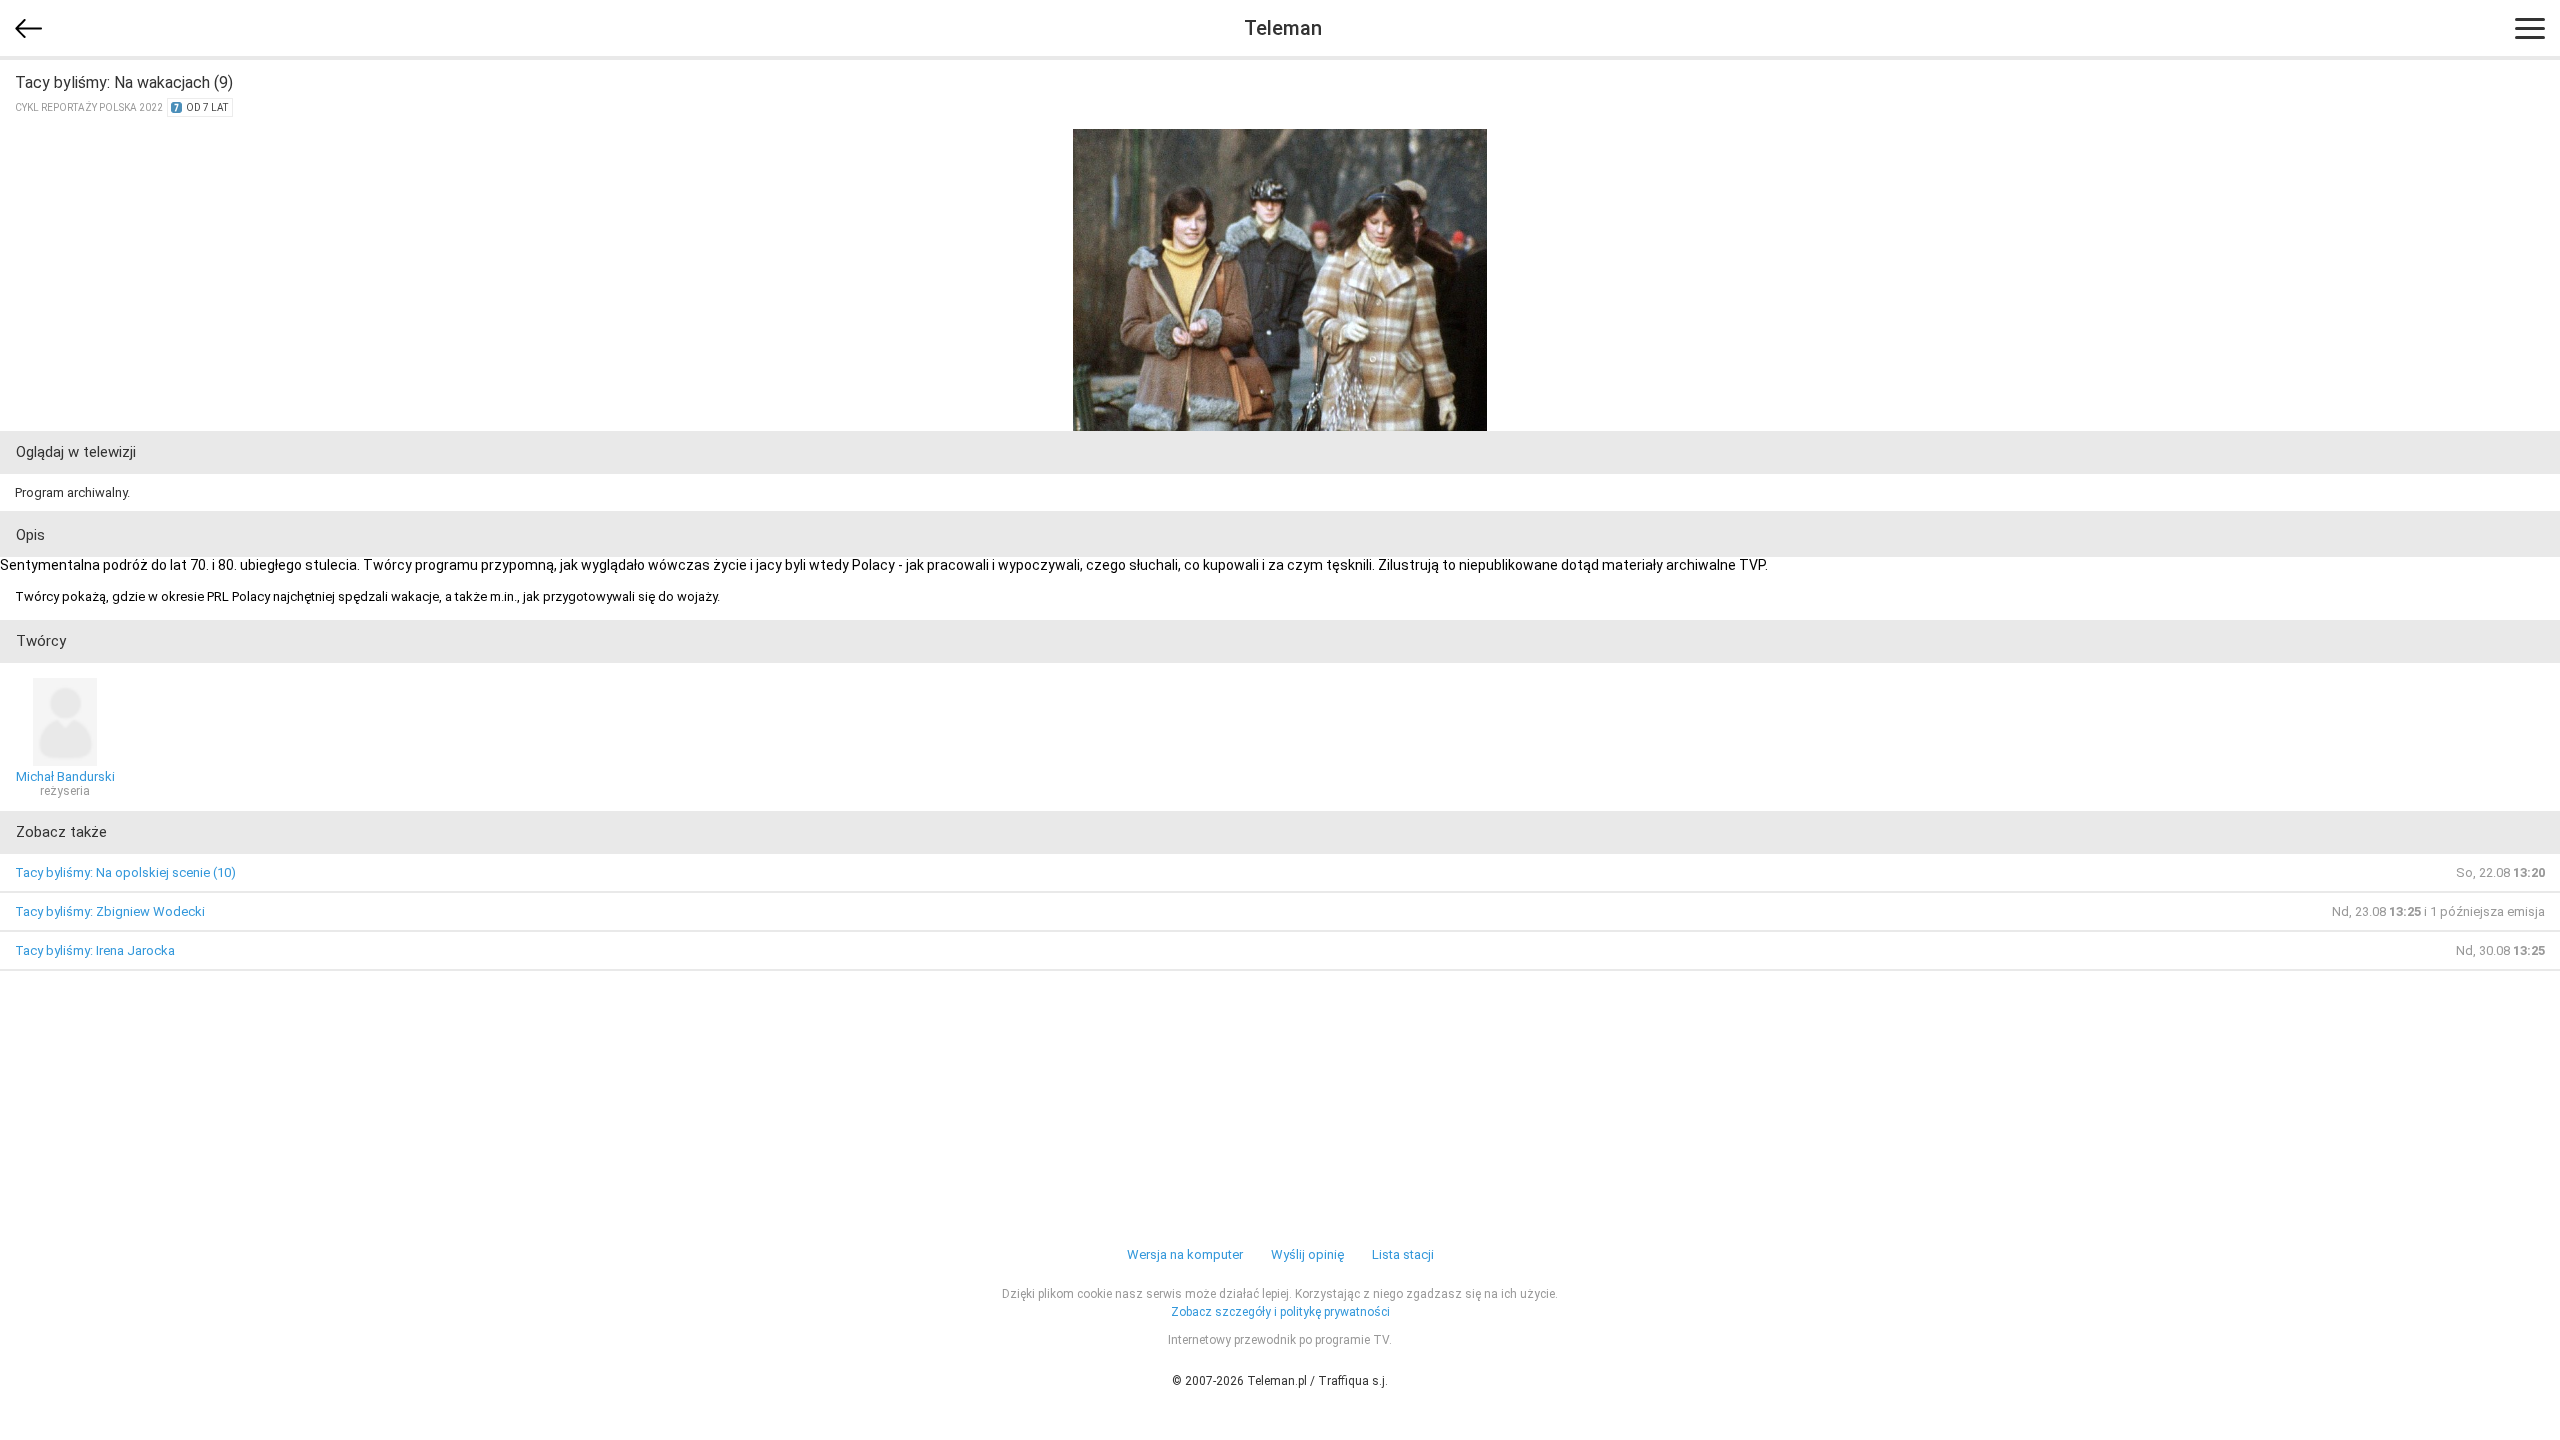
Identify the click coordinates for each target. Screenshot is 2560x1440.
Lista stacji (1403, 1254)
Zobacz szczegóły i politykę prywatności (1280, 1312)
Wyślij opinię (1307, 1254)
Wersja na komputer (1185, 1254)
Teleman (1283, 28)
